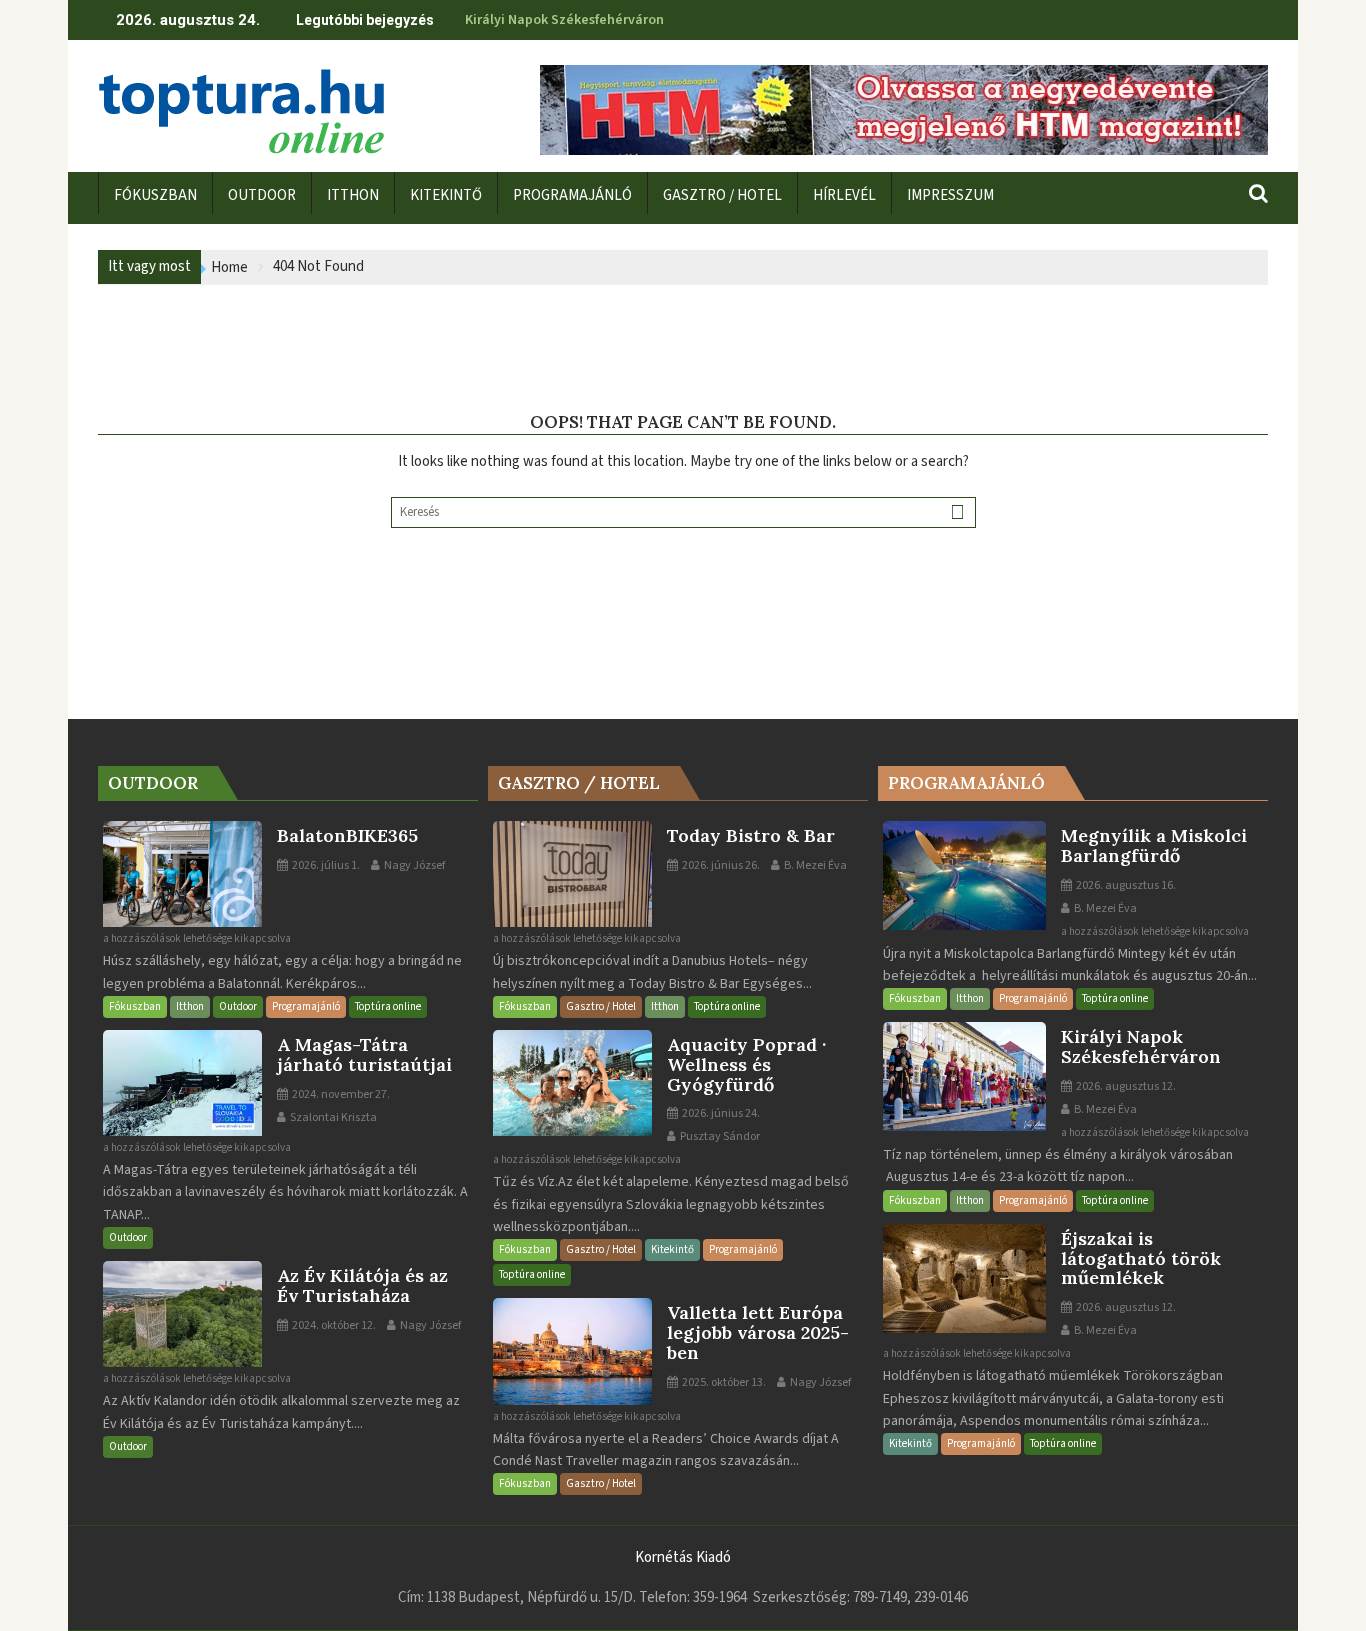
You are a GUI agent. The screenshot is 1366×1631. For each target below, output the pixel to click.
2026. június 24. (720, 1113)
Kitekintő (672, 1249)
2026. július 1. (325, 865)
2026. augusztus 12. (1125, 1086)
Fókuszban (135, 1006)
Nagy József (413, 865)
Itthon (190, 1006)
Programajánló (306, 1006)
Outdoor (238, 1006)
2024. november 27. (340, 1094)
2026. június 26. (720, 865)
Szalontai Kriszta (332, 1117)
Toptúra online (388, 1006)
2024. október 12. (333, 1325)
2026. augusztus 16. (1125, 885)
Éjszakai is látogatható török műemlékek (594, 20)
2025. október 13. (723, 1382)
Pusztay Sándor (719, 1136)
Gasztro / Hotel (601, 1006)
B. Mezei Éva (814, 865)
